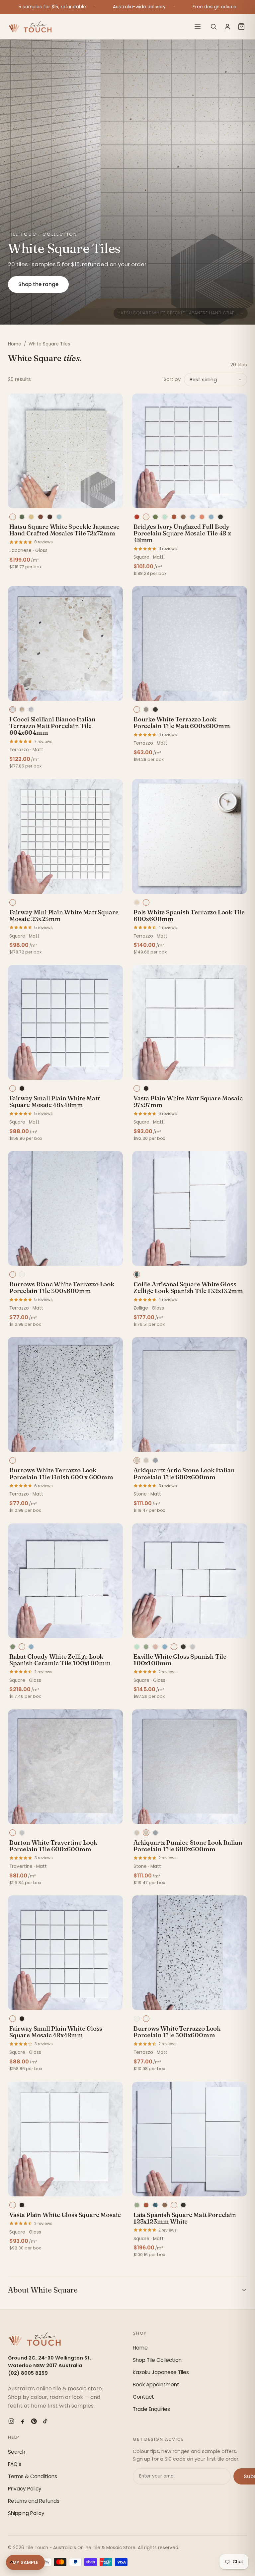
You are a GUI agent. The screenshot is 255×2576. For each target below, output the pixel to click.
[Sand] (137, 902)
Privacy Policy (25, 2489)
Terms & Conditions (33, 2476)
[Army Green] (155, 517)
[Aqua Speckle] (59, 517)
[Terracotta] (146, 2205)
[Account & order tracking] (227, 27)
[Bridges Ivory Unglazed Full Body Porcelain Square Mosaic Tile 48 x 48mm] (190, 451)
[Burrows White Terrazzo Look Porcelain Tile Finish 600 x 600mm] (65, 1394)
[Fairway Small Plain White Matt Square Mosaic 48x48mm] (65, 1022)
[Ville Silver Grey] (193, 1647)
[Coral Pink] (202, 517)
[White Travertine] (13, 1833)
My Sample (25, 2562)
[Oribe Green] (22, 517)
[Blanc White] (13, 1274)
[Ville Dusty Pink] (155, 1647)
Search (17, 2452)
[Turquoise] (155, 2205)
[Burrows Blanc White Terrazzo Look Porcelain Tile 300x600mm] (65, 1208)
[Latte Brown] (165, 2205)
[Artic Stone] (137, 1460)
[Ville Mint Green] (137, 1647)
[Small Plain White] (13, 1088)
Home (15, 344)
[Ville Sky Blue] (165, 1647)
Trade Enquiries (151, 2409)
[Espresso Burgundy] (50, 517)
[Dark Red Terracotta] (137, 517)
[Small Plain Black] (22, 1088)
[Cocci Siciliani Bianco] (13, 709)
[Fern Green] (13, 1647)
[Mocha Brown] (183, 517)
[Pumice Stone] (146, 1460)
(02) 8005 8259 (28, 2373)
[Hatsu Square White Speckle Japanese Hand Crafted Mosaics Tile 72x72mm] (65, 451)
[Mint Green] (165, 517)
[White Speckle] (13, 517)
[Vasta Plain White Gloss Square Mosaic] (65, 2139)
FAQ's (15, 2464)
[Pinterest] (34, 2421)
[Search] (213, 27)
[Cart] (241, 27)
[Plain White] (137, 1088)
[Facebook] (23, 2421)
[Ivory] (146, 517)
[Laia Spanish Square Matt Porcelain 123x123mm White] (190, 2139)
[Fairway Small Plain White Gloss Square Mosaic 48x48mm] (65, 1953)
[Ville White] (174, 1647)
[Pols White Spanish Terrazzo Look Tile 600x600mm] (190, 836)
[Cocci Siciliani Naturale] (22, 709)
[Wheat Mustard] (31, 517)
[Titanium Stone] (155, 1460)
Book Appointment (156, 2385)
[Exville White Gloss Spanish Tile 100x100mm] (190, 1581)
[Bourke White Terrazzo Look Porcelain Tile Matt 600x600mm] (190, 644)
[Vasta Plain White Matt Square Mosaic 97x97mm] (190, 1022)
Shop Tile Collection (157, 2360)
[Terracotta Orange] (174, 517)
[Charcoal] (220, 517)
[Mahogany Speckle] (41, 517)
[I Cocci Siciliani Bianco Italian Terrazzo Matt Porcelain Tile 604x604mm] (65, 644)
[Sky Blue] (211, 517)
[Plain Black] (146, 1088)
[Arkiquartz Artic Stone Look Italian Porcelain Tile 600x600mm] (190, 1394)
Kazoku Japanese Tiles (161, 2372)
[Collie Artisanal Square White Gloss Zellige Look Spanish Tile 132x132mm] (190, 1208)
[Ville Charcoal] (183, 1647)
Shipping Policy (26, 2513)
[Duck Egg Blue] (193, 517)
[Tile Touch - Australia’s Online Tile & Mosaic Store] (30, 27)
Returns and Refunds (34, 2501)
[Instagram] (11, 2421)
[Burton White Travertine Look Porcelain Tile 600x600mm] (65, 1767)
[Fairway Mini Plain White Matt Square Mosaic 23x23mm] (65, 836)
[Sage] (137, 2205)
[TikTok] (45, 2421)
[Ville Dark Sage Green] (146, 1647)
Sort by (172, 379)
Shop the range (38, 284)
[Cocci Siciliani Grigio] (31, 709)
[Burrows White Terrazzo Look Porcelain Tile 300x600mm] (190, 1953)
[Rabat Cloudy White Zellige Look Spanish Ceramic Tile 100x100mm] (65, 1581)
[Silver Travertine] (22, 1833)
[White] (137, 709)
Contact (143, 2397)
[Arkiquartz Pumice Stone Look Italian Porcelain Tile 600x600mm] (190, 1767)
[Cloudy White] (22, 1647)
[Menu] (198, 27)
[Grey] (146, 709)
